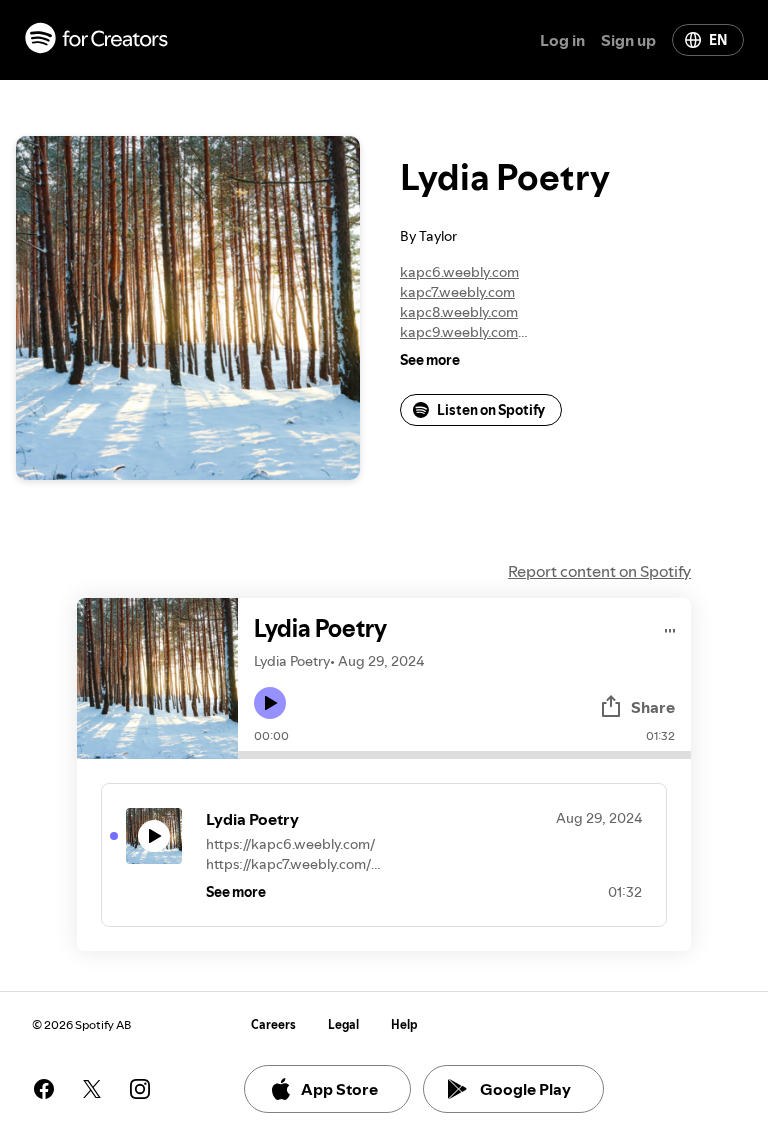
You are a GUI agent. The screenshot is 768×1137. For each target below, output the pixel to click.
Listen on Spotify (491, 410)
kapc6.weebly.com (459, 272)
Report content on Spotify (599, 571)
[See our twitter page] (92, 1089)
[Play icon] (270, 703)
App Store (339, 1089)
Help (404, 1024)
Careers (273, 1024)
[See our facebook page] (44, 1089)
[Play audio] (670, 627)
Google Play (525, 1089)
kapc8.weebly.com (459, 312)
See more (430, 360)
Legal (343, 1024)
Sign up (628, 40)
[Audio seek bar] (464, 755)
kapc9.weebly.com (459, 332)
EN (718, 40)
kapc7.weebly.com (457, 292)
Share (653, 707)
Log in (562, 40)
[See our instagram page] (140, 1089)
